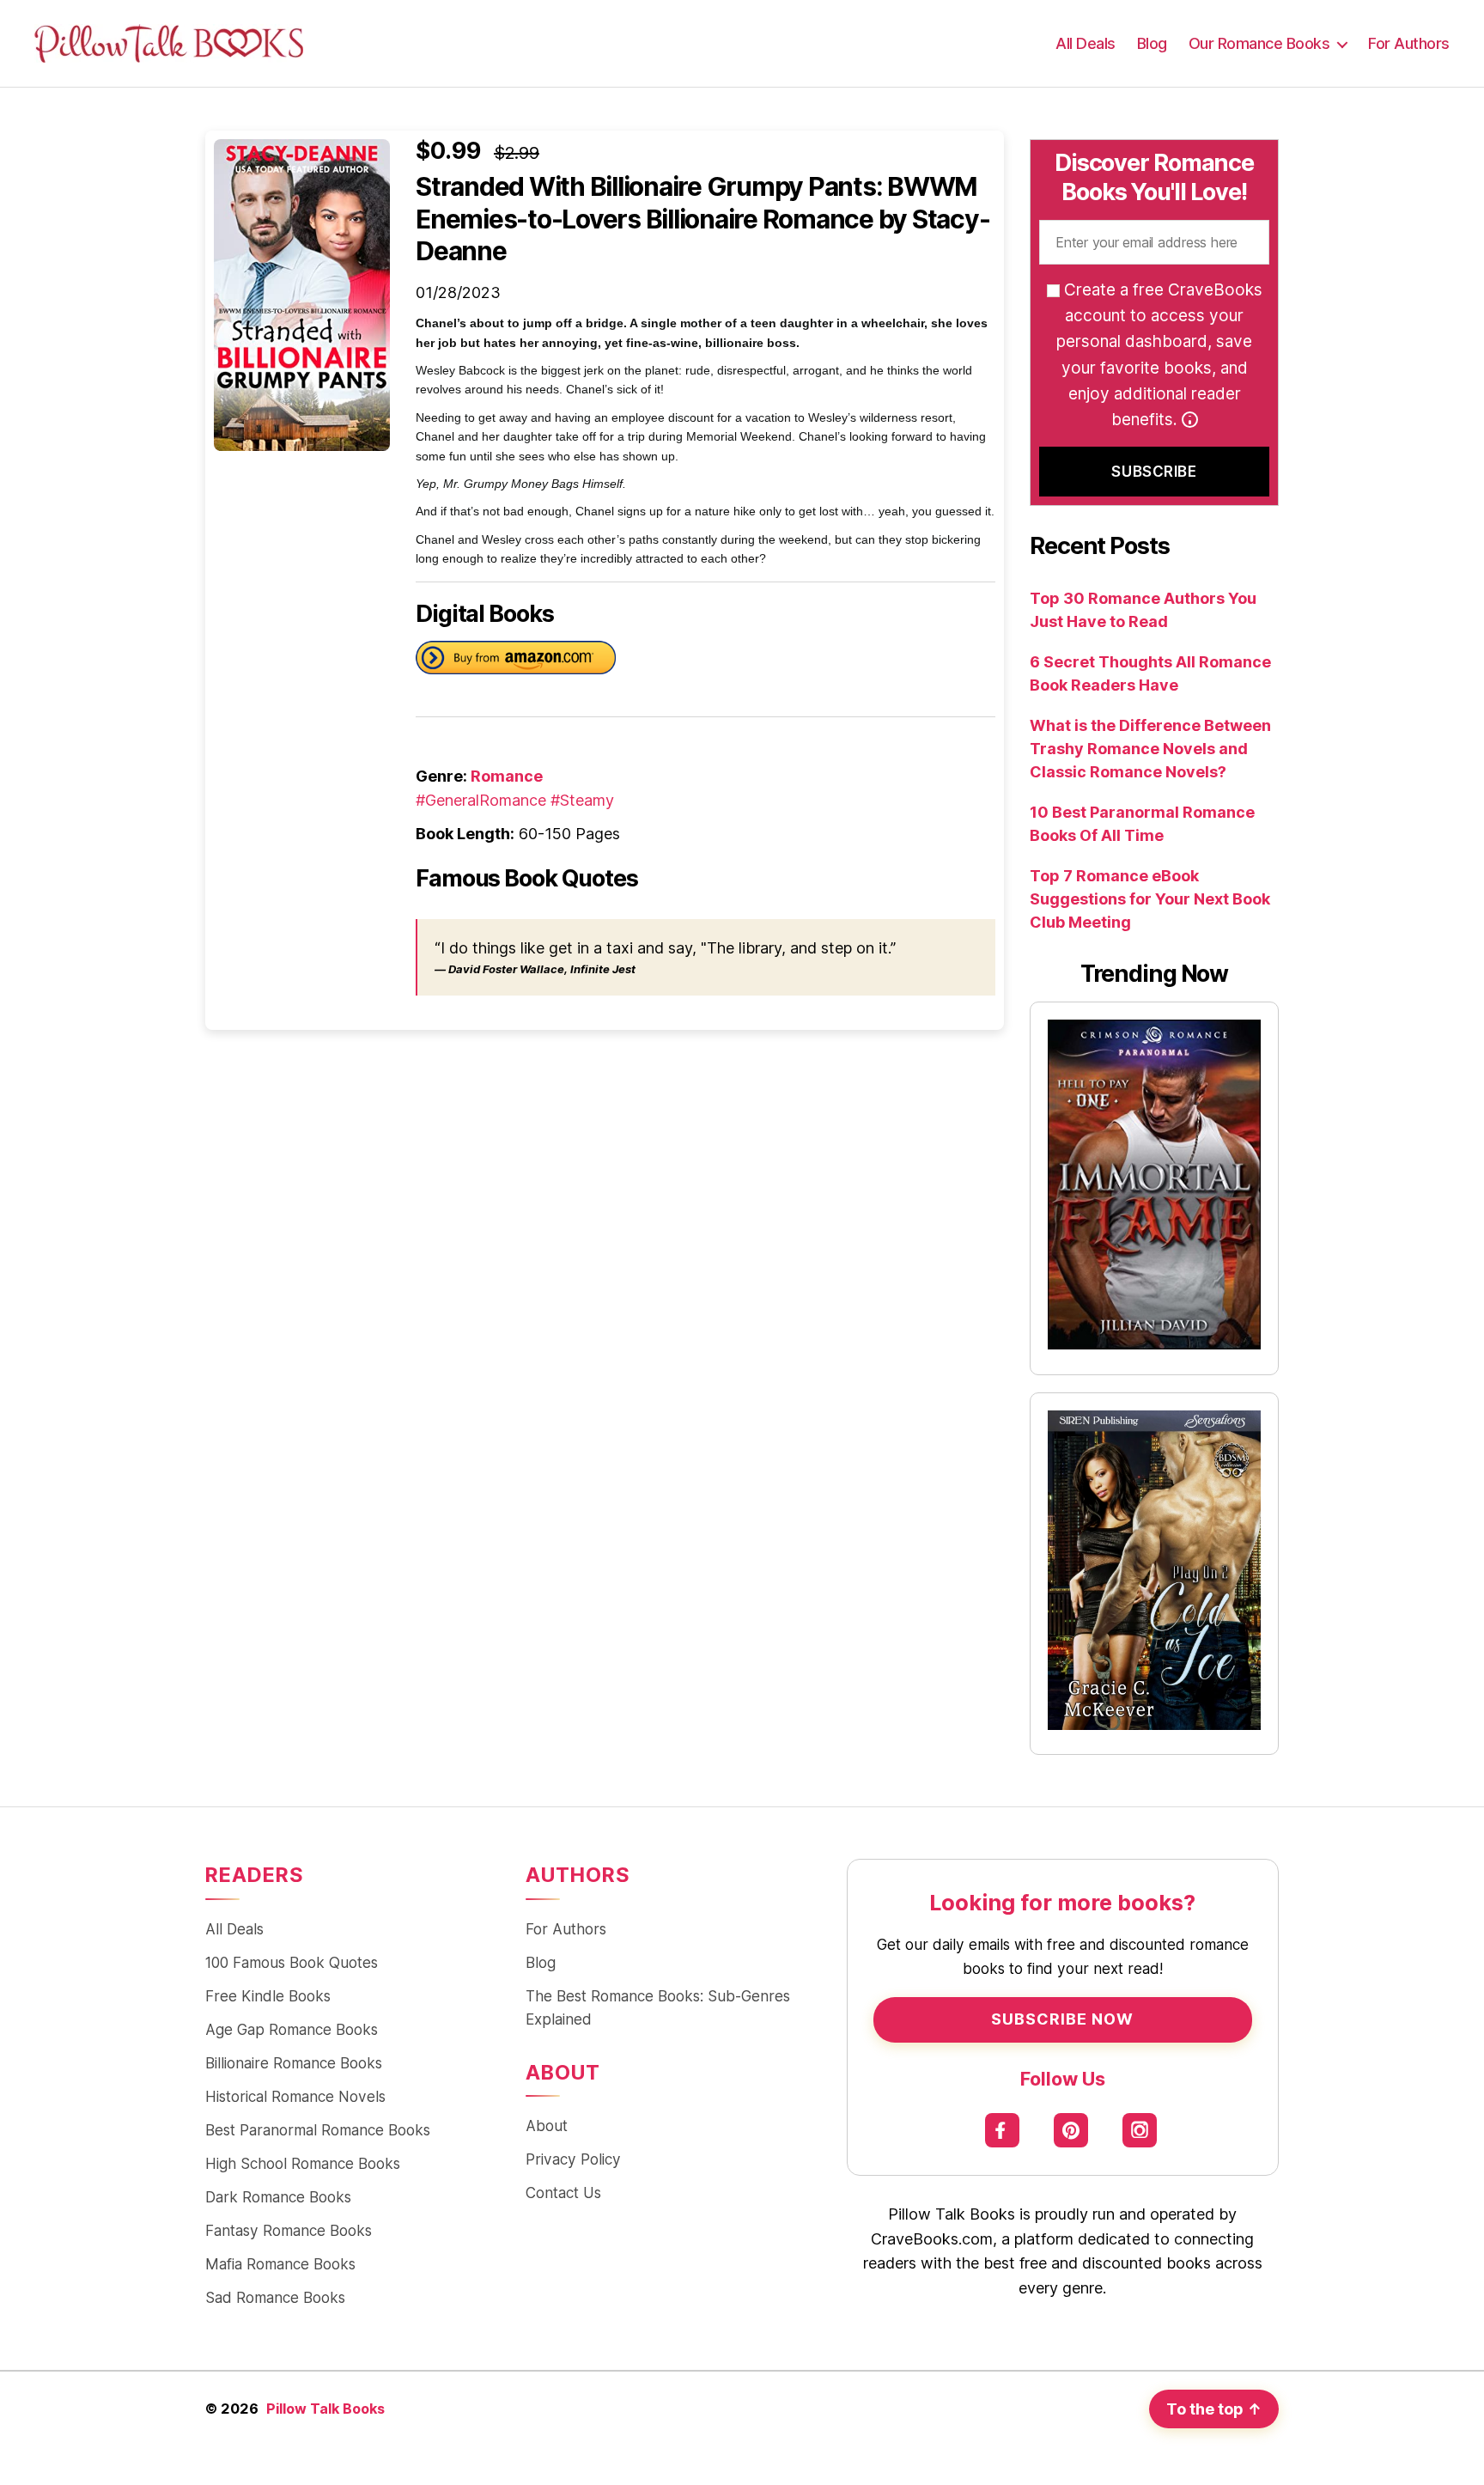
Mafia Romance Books (280, 2264)
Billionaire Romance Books (294, 2063)
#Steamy (582, 800)
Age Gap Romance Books (292, 2029)
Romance (507, 776)
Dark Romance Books (278, 2197)
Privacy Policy (573, 2159)
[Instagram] (1140, 2131)
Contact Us (563, 2193)
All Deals (1086, 43)
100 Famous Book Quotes (292, 1962)
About (547, 2126)
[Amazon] (516, 661)
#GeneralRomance (481, 800)
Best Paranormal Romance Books (318, 2130)
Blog (1152, 43)
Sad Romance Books (275, 2297)
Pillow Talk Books (325, 2409)
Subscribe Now (1062, 2019)
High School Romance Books (303, 2163)
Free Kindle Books (268, 1996)
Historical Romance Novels (295, 2096)
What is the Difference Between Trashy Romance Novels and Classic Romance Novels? (1150, 749)
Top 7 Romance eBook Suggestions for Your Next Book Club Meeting (1150, 899)
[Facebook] (1003, 2131)
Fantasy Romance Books (289, 2230)
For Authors (1409, 43)
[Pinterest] (1071, 2131)
